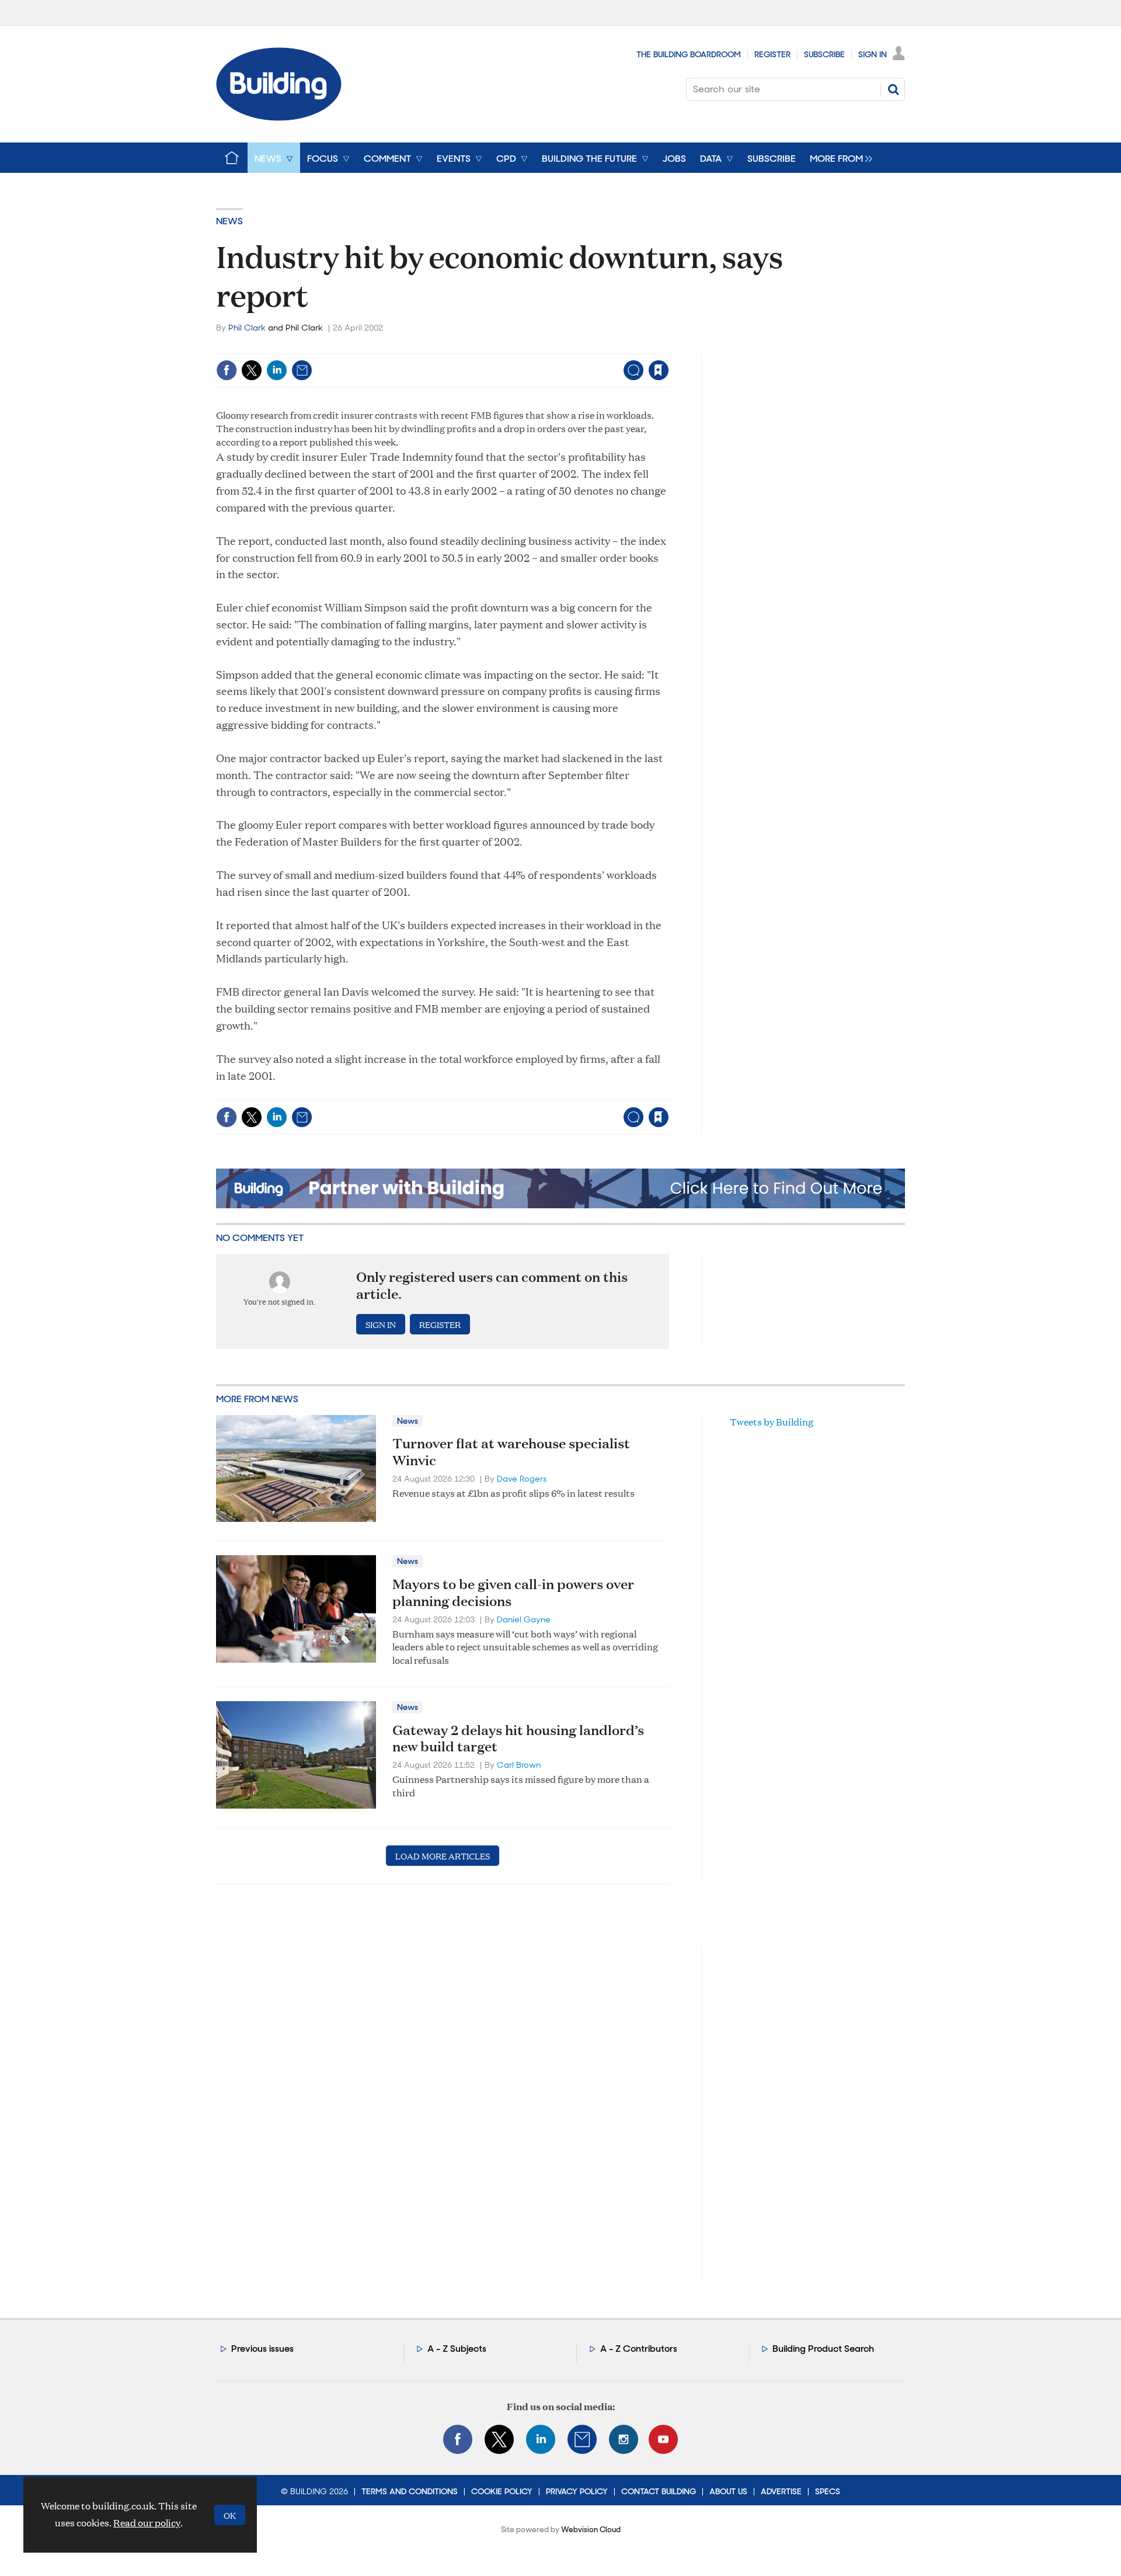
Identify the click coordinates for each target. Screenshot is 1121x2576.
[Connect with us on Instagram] (624, 2439)
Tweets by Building (772, 1422)
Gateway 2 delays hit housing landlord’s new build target (518, 1738)
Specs (828, 2491)
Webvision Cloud (591, 2530)
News (229, 221)
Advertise (781, 2491)
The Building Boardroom (689, 54)
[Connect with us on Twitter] (499, 2439)
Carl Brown (519, 1765)
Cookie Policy (502, 2491)
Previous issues (262, 2349)
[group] (838, 158)
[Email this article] (302, 370)
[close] (668, 346)
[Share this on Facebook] (227, 370)
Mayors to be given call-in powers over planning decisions (513, 1592)
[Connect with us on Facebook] (458, 2439)
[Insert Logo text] (279, 117)
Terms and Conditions (410, 2491)
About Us (728, 2491)
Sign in (513, 346)
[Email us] (582, 2439)
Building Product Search (823, 2349)
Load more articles (443, 1856)
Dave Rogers (522, 1479)
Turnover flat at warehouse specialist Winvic (511, 1452)
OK (230, 2515)
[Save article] (659, 370)
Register (772, 54)
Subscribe (824, 54)
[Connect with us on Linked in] (541, 2439)
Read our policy (147, 2523)
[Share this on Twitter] (252, 370)
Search (893, 89)
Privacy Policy (577, 2491)
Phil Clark (247, 328)
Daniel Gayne (524, 1619)
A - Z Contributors (639, 2349)
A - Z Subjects (457, 2349)
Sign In (873, 54)
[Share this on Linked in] (277, 370)
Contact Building (659, 2491)
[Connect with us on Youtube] (663, 2439)
